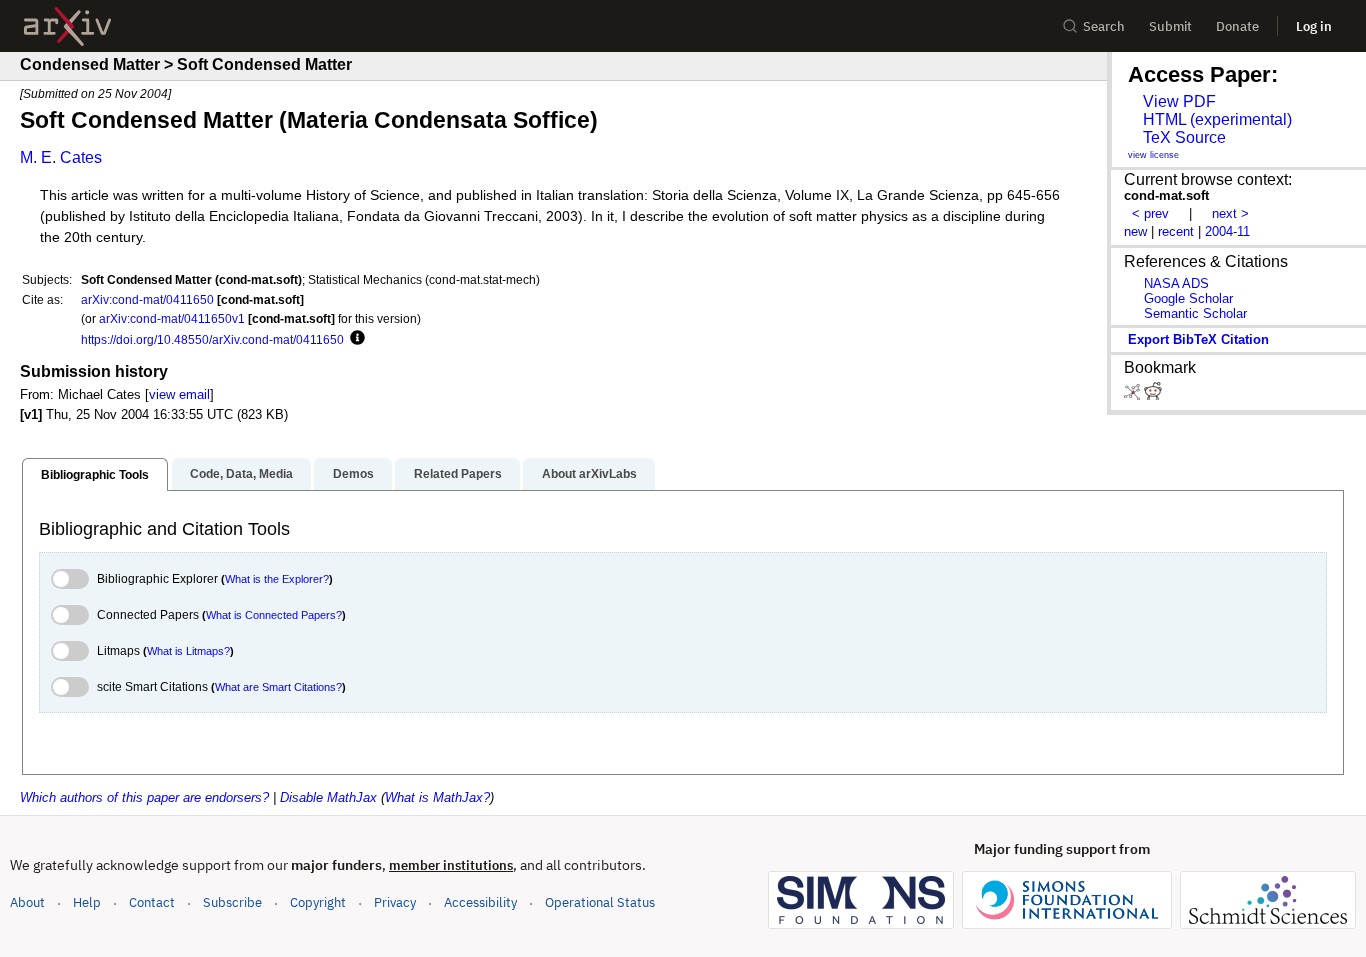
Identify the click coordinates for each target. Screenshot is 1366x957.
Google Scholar (1188, 298)
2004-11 (1227, 231)
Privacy (395, 902)
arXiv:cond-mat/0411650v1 (172, 318)
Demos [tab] (353, 474)
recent (1176, 231)
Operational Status (600, 902)
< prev (1150, 213)
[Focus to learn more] (354, 339)
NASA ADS (1176, 283)
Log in (1314, 26)
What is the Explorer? (277, 579)
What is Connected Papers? (274, 615)
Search (1104, 26)
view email (179, 394)
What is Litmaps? (188, 651)
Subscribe (232, 902)
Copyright (318, 902)
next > (1230, 213)
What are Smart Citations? (278, 687)
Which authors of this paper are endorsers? (144, 797)
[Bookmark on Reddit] (1153, 395)
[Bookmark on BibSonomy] (1134, 395)
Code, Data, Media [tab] (241, 474)
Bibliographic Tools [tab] (95, 475)
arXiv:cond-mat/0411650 (147, 299)
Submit (1170, 26)
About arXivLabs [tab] (589, 474)
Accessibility (480, 902)
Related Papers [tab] (458, 474)
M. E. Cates (61, 157)
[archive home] (67, 26)
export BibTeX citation (1198, 339)
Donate (1237, 26)
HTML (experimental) (1217, 119)
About (27, 902)
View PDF (1179, 101)
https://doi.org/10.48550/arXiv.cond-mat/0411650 (212, 339)
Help (87, 902)
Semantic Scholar (1195, 313)
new (1135, 231)
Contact (152, 902)
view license (1153, 155)
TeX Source (1184, 137)
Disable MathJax (328, 797)
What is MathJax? (437, 797)
